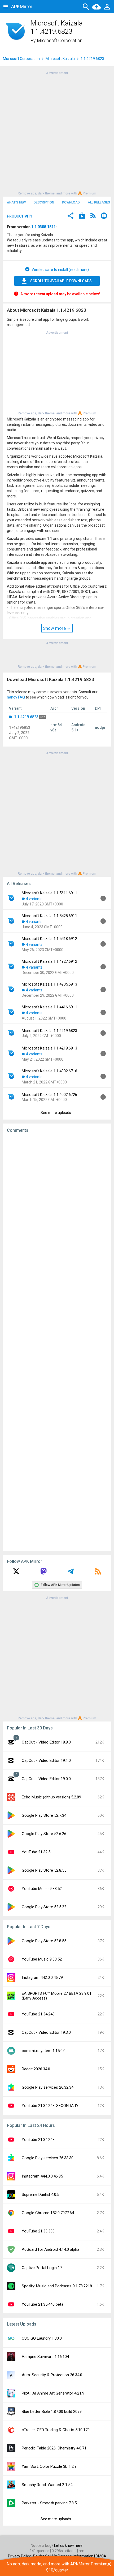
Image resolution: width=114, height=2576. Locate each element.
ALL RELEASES (99, 202)
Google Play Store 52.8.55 (44, 1870)
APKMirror (22, 6)
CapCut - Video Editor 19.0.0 (46, 1779)
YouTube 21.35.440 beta (43, 2304)
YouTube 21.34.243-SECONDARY (50, 2106)
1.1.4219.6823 (26, 717)
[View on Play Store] (82, 216)
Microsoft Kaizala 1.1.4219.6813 (49, 1048)
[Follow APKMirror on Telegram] (71, 1573)
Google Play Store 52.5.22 (44, 1907)
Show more (55, 628)
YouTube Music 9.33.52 (42, 1889)
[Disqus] (57, 1342)
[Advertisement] (57, 133)
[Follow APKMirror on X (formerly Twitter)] (16, 1573)
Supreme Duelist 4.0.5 (40, 2195)
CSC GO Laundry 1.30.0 (42, 2338)
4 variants (34, 899)
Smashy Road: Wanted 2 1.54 (47, 2485)
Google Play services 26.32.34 (48, 2087)
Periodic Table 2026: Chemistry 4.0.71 (54, 2448)
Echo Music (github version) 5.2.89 (51, 1797)
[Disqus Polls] (57, 1204)
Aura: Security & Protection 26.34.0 (52, 2375)
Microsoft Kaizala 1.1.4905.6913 (49, 984)
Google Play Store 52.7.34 (44, 1815)
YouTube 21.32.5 (36, 1852)
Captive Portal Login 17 (42, 2268)
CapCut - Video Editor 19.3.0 (46, 2032)
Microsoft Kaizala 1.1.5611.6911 (49, 893)
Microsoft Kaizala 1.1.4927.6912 (49, 961)
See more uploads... (57, 1113)
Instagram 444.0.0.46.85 (42, 2176)
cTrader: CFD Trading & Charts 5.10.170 (56, 2430)
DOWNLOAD (71, 202)
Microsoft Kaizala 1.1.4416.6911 (49, 1007)
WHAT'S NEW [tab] (16, 202)
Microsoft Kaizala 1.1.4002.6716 (49, 1071)
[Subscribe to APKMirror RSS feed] (98, 1573)
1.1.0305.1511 (43, 227)
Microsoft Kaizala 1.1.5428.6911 (49, 916)
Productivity (20, 216)
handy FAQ (16, 697)
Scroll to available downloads (61, 281)
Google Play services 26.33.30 (48, 2158)
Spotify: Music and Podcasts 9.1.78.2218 (57, 2286)
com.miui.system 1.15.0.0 (44, 2051)
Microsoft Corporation (60, 40)
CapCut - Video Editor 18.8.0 (46, 1742)
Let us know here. (69, 2545)
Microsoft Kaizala (60, 59)
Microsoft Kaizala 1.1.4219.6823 (49, 1031)
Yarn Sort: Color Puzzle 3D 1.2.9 (49, 2466)
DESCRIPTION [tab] (44, 202)
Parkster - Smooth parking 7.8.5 (49, 2503)
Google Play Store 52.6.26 (44, 1834)
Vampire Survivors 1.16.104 (45, 2357)
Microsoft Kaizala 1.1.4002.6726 (49, 1095)
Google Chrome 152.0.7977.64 (48, 2213)
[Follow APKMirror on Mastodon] (43, 1573)
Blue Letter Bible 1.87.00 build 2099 (52, 2412)
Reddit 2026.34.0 (36, 2069)
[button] (71, 216)
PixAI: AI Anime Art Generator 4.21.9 (53, 2393)
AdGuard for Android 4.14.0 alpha (51, 2249)
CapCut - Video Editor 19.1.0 (46, 1760)
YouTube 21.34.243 (38, 2014)
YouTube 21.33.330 (38, 2231)
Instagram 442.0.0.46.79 (42, 1977)
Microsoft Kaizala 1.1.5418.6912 (49, 939)
